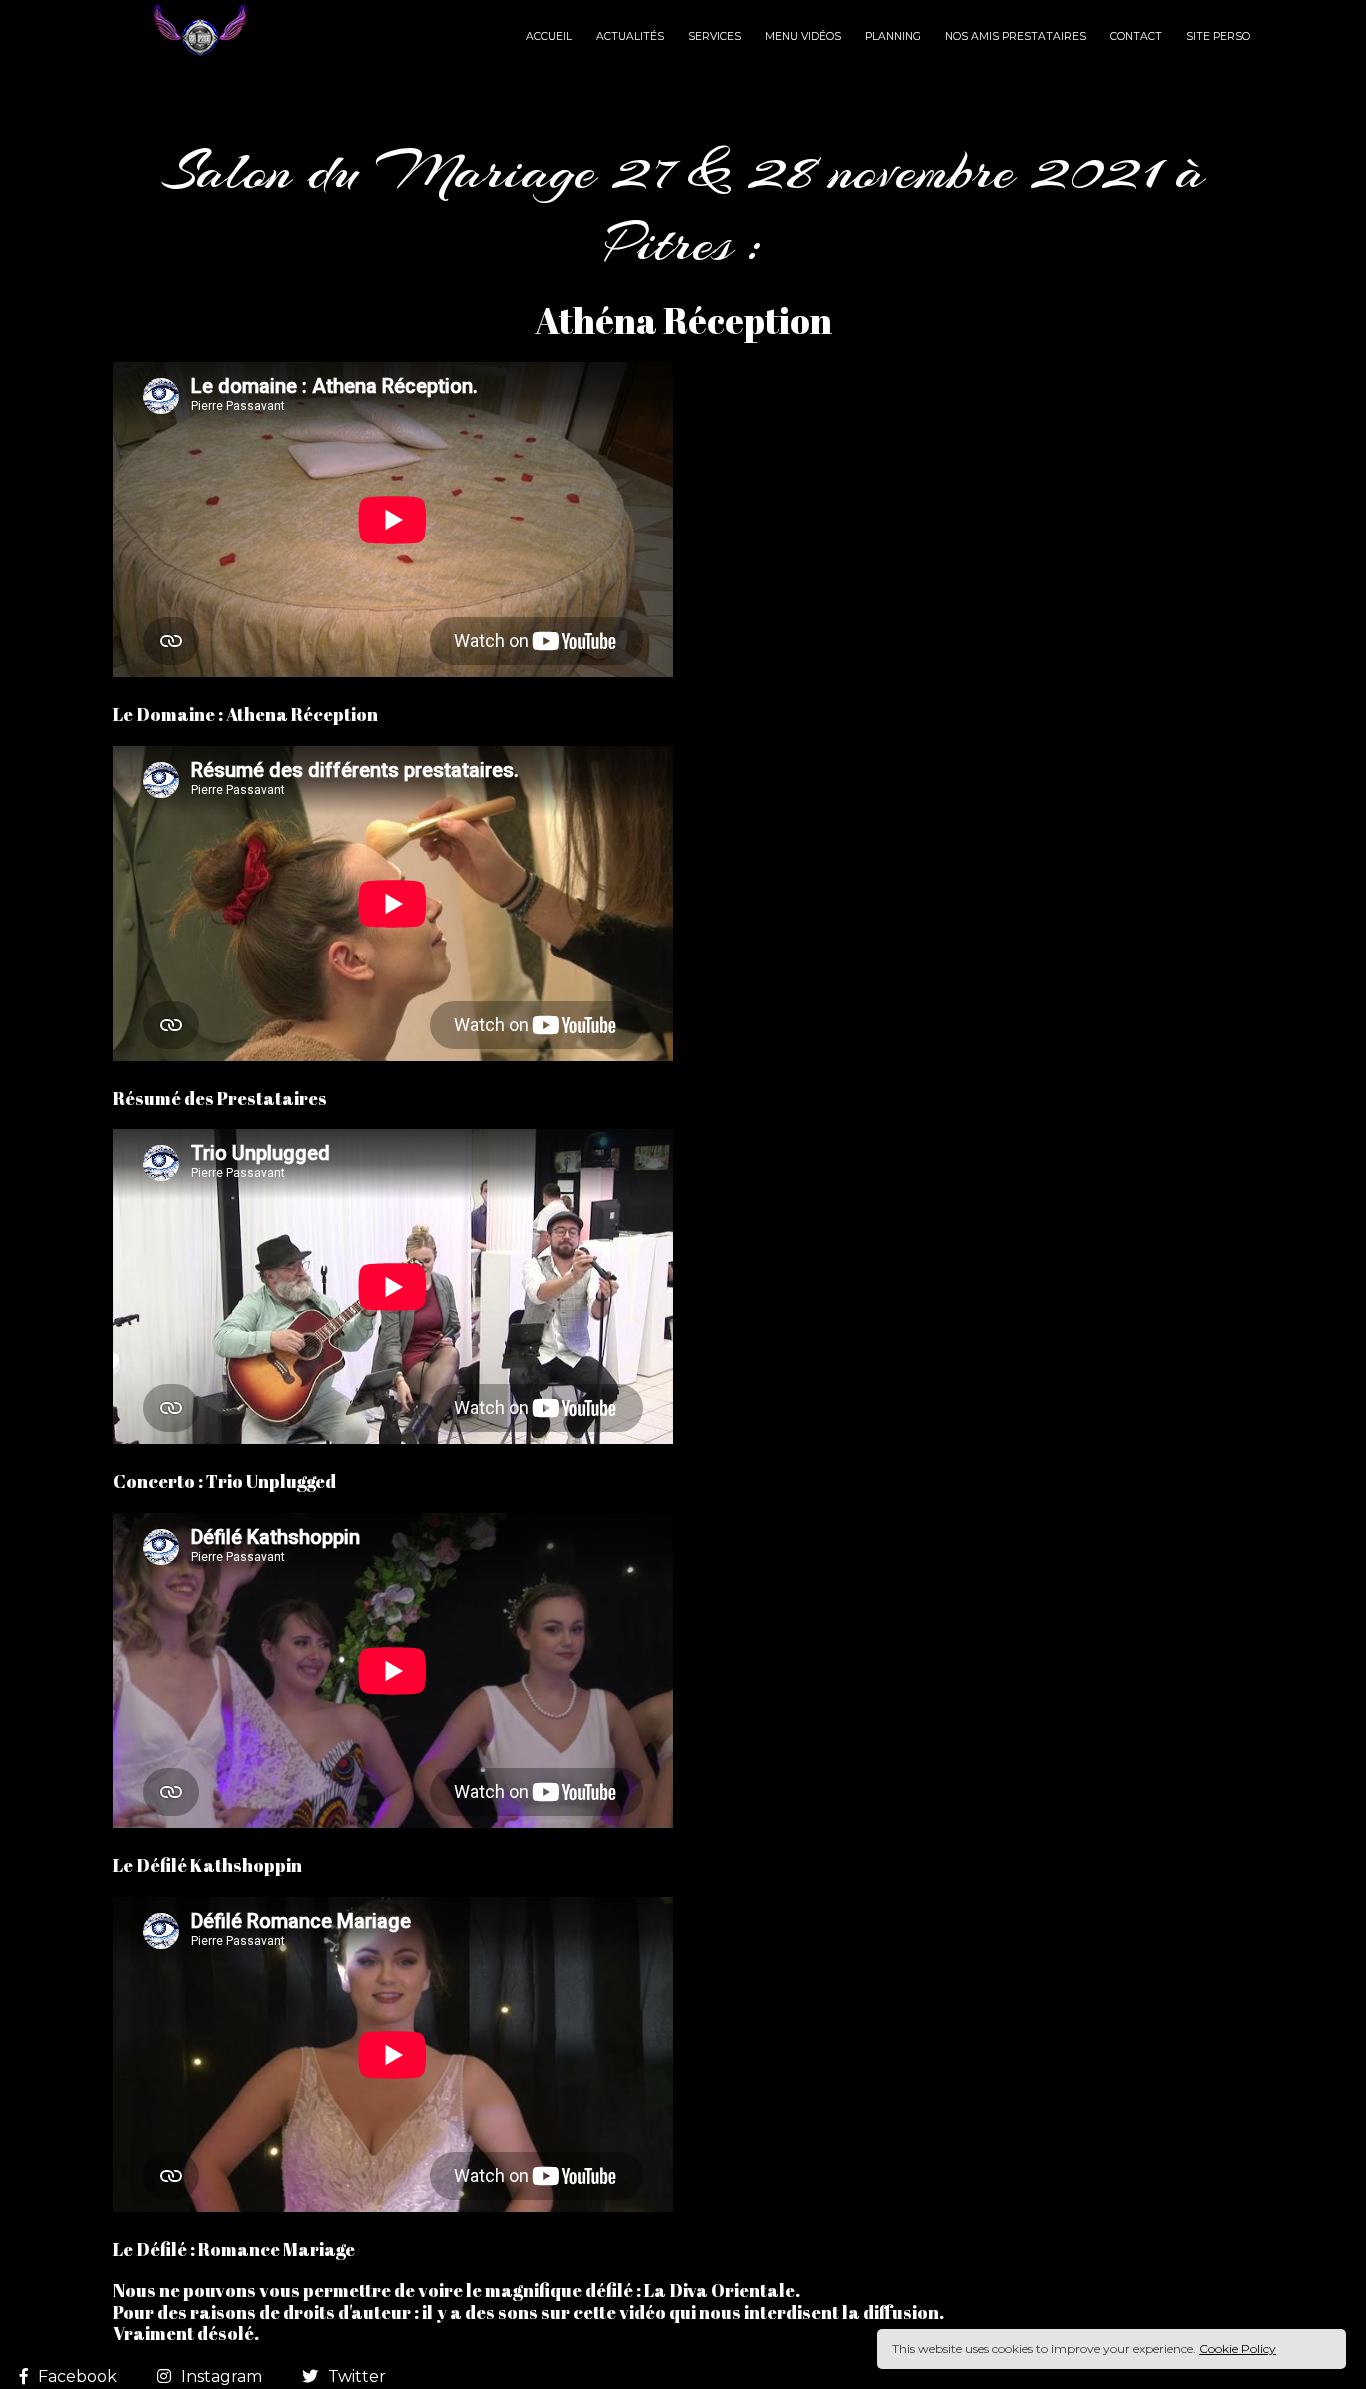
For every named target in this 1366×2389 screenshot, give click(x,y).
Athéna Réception (683, 320)
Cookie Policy (1237, 2348)
